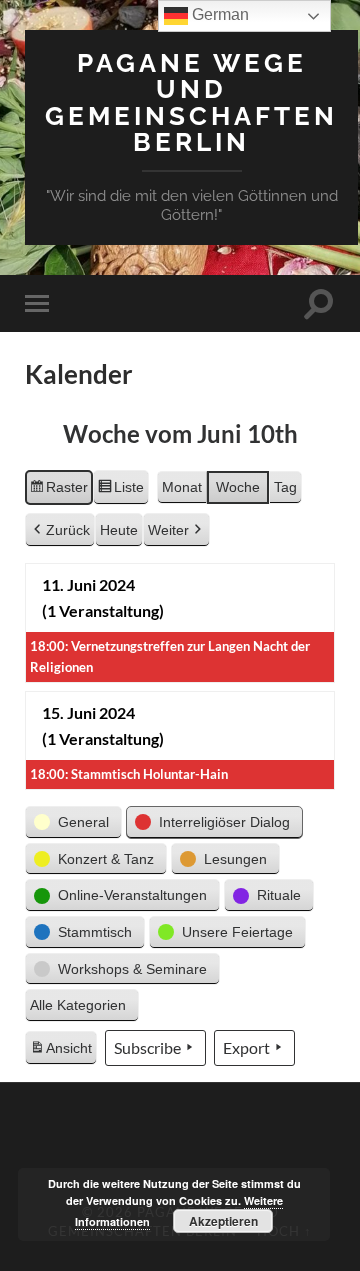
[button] (73, 822)
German (218, 14)
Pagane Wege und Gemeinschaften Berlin (191, 102)
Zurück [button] (68, 530)
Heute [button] (119, 530)
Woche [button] (238, 487)
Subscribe (147, 1047)
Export (246, 1047)
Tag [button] (285, 487)
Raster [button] (58, 492)
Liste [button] (120, 492)
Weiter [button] (168, 530)
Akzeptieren (223, 1221)
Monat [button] (182, 487)
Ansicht (63, 1053)
